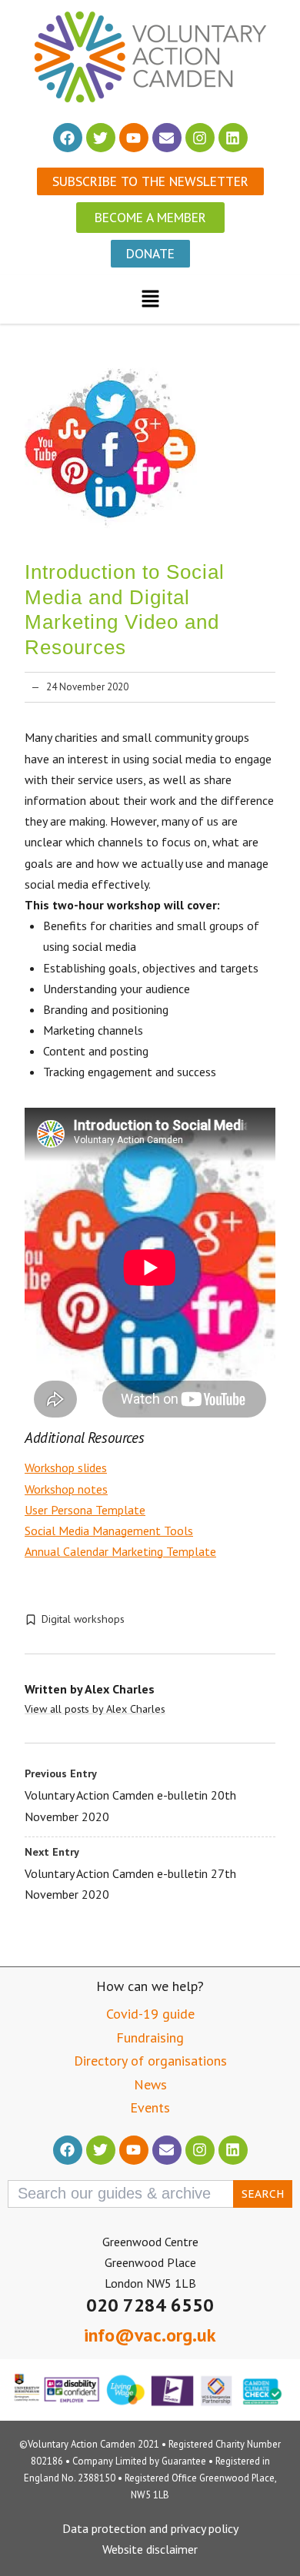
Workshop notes (66, 1489)
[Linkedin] (233, 138)
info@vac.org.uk (150, 2335)
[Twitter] (101, 138)
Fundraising (150, 2038)
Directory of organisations (150, 2061)
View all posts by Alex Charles (95, 1709)
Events (150, 2107)
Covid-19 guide (150, 2014)
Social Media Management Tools (109, 1531)
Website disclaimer (150, 2549)
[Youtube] (134, 138)
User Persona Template (85, 1510)
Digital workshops (83, 1619)
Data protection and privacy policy (150, 2528)
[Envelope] (167, 138)
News (150, 2084)
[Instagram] (200, 138)
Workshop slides (66, 1467)
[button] (150, 299)
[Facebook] (68, 138)
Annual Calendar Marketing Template (120, 1551)
